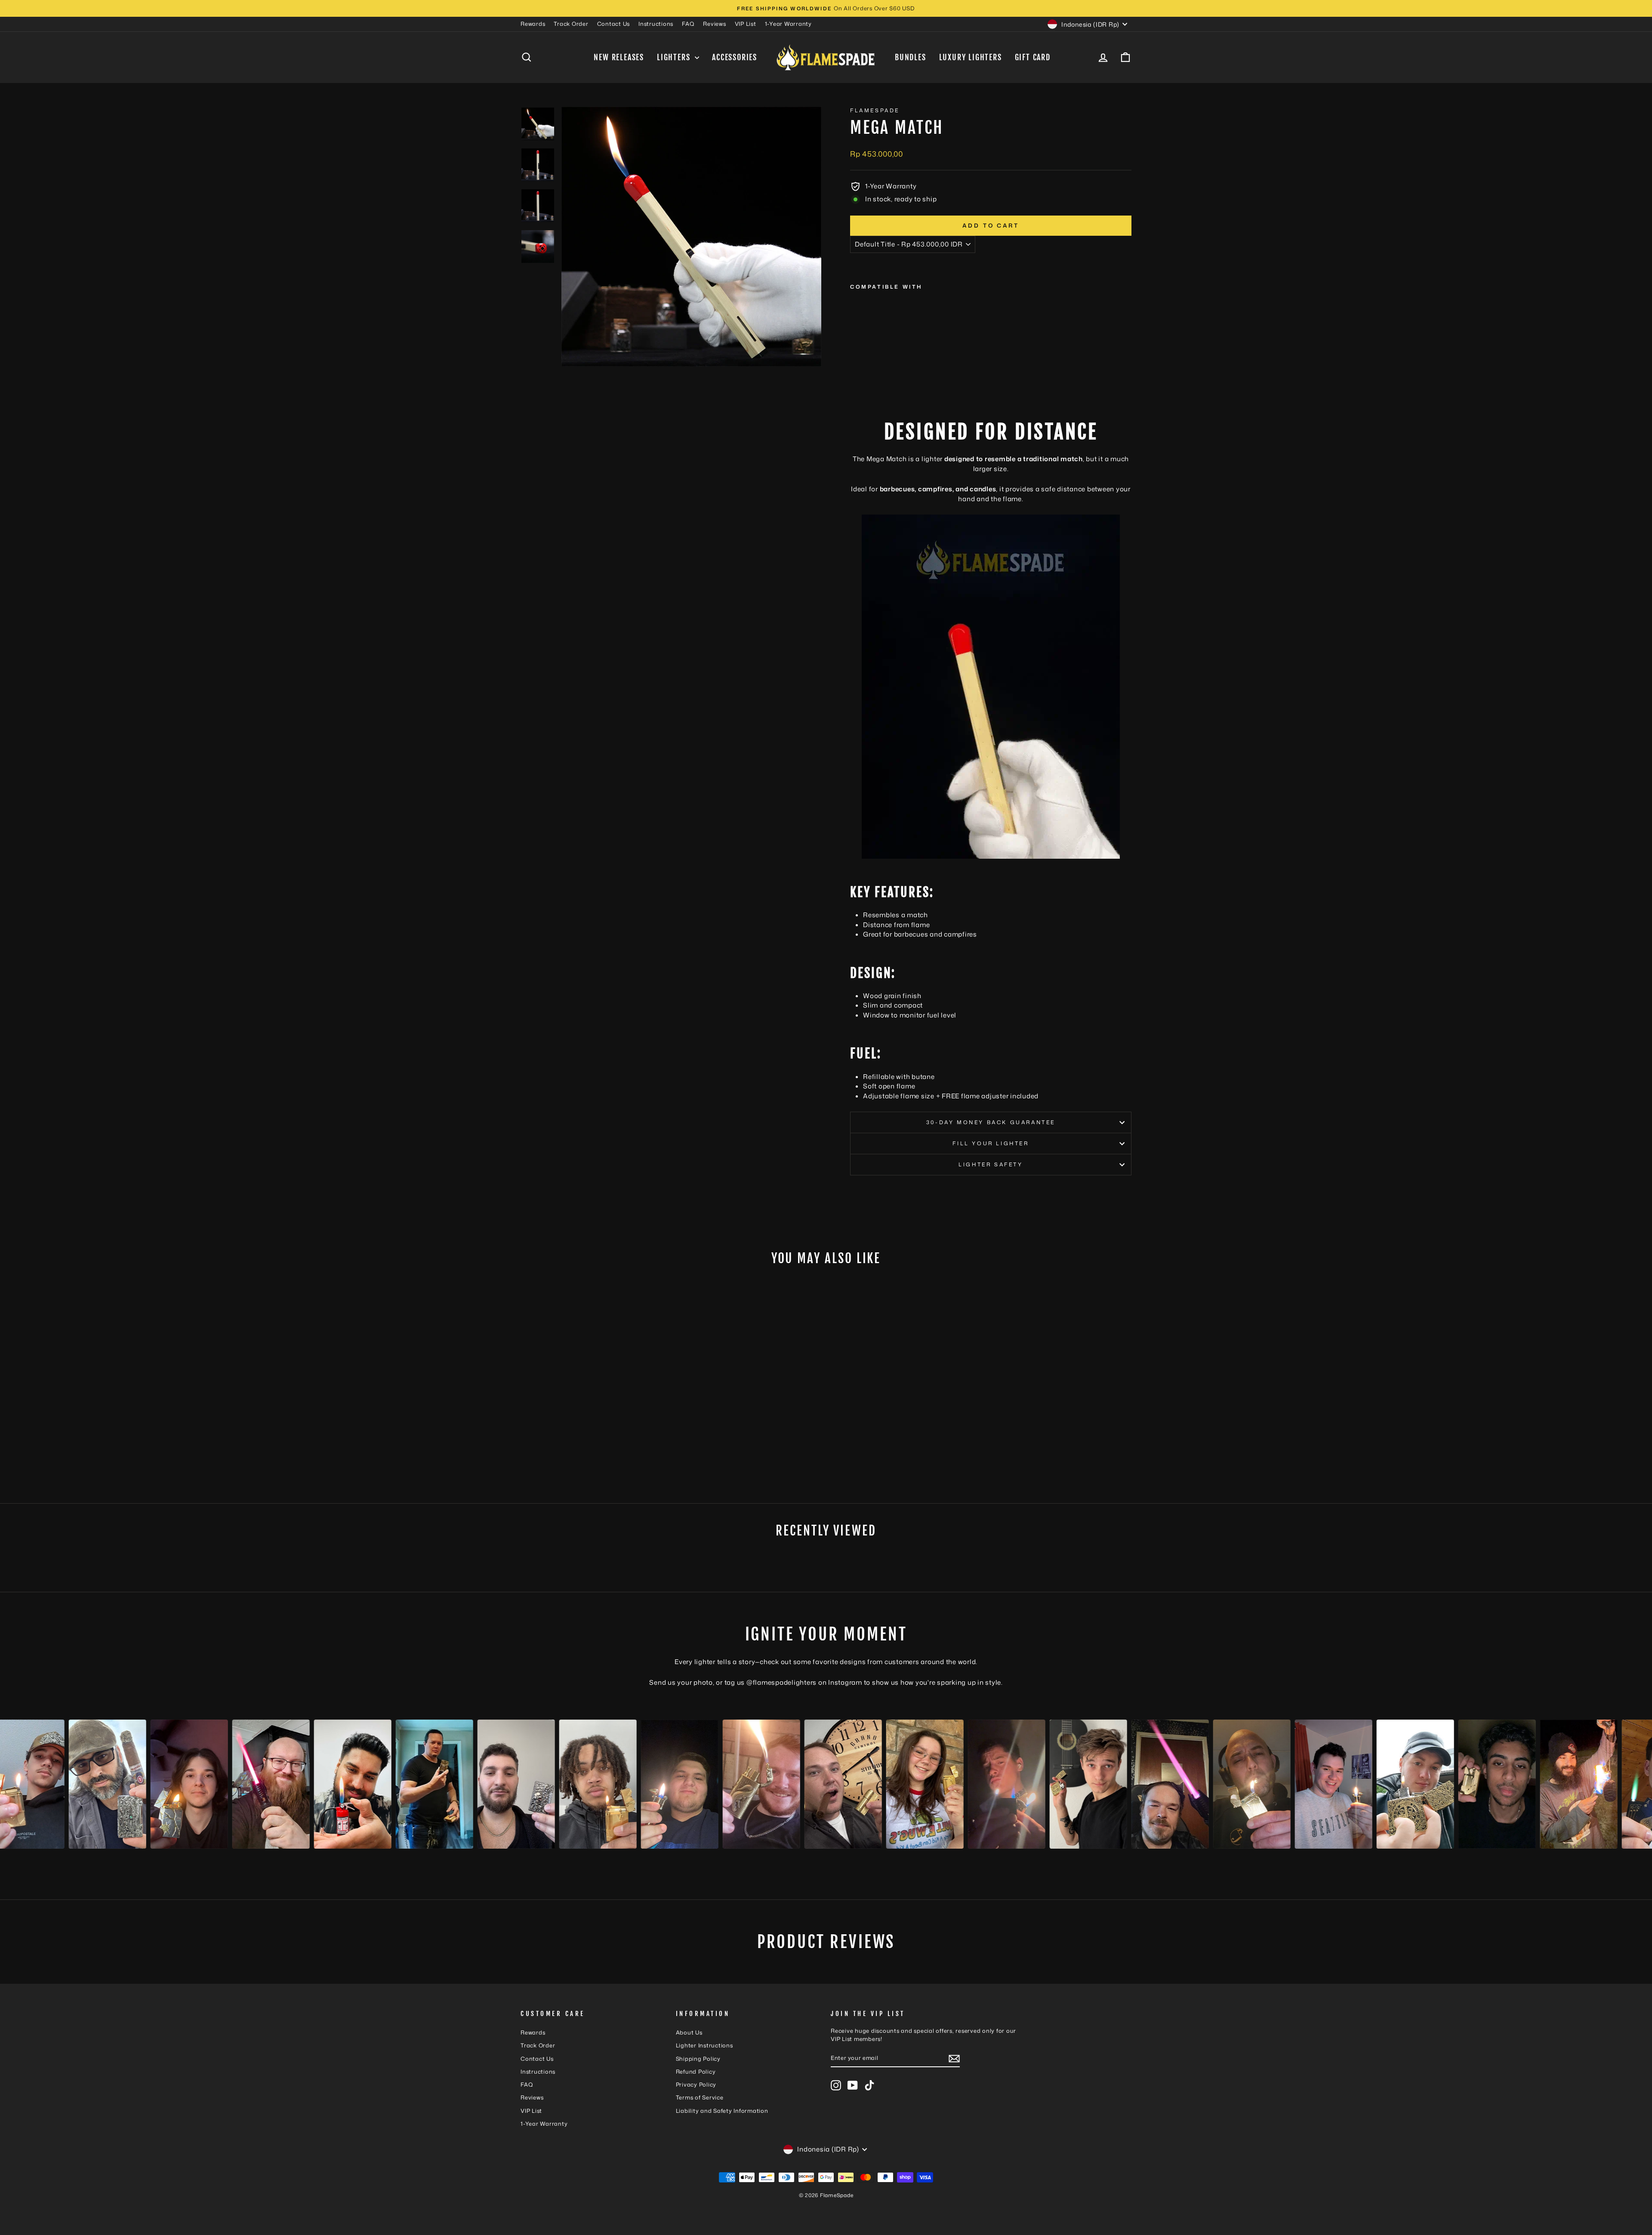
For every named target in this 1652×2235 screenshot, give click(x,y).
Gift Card (1033, 57)
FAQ (688, 24)
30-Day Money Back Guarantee (991, 1122)
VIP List (746, 24)
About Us (689, 2032)
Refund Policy (696, 2072)
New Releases (619, 57)
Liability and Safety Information (722, 2111)
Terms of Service (700, 2097)
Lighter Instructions (704, 2045)
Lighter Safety (991, 1164)
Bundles (911, 57)
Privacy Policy (696, 2084)
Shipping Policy (698, 2059)
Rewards (533, 24)
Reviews (714, 24)
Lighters (675, 57)
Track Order (571, 24)
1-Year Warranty (788, 24)
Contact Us (614, 24)
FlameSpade (875, 110)
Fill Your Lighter (991, 1143)
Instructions (656, 24)
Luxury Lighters (971, 57)
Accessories (735, 57)
